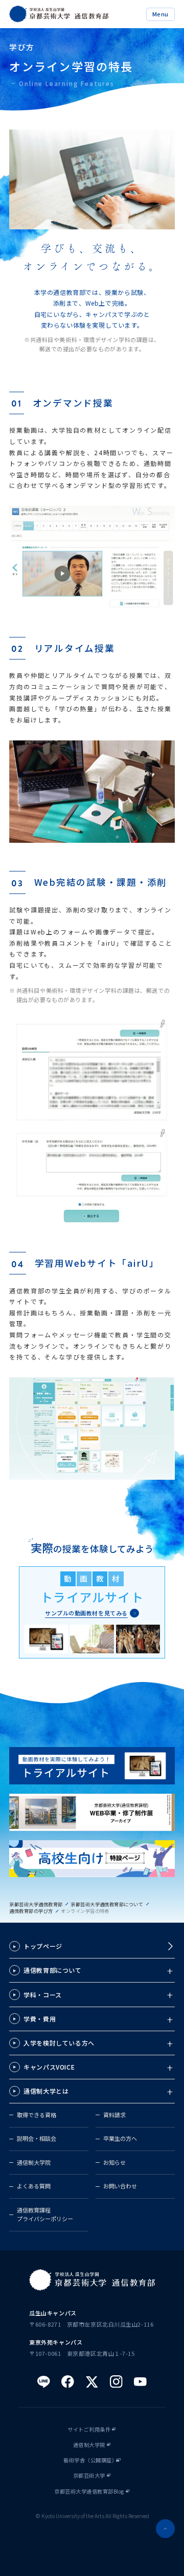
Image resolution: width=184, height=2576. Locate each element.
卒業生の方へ (120, 2138)
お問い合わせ (120, 2186)
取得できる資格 (37, 2115)
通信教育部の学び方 (31, 1911)
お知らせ (114, 2162)
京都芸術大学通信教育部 (36, 1904)
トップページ (43, 1946)
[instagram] (116, 2382)
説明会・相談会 (37, 2138)
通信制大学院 (34, 2162)
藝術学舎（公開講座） (90, 2460)
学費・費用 (40, 2019)
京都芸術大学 (89, 2476)
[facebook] (68, 2382)
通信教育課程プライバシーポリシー (45, 2215)
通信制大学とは (46, 2091)
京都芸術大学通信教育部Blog (89, 2492)
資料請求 (114, 2115)
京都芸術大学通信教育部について (107, 1904)
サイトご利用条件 (89, 2430)
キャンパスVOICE (49, 2067)
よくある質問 (34, 2186)
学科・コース (42, 1995)
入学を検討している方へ (59, 2043)
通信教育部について (52, 1970)
